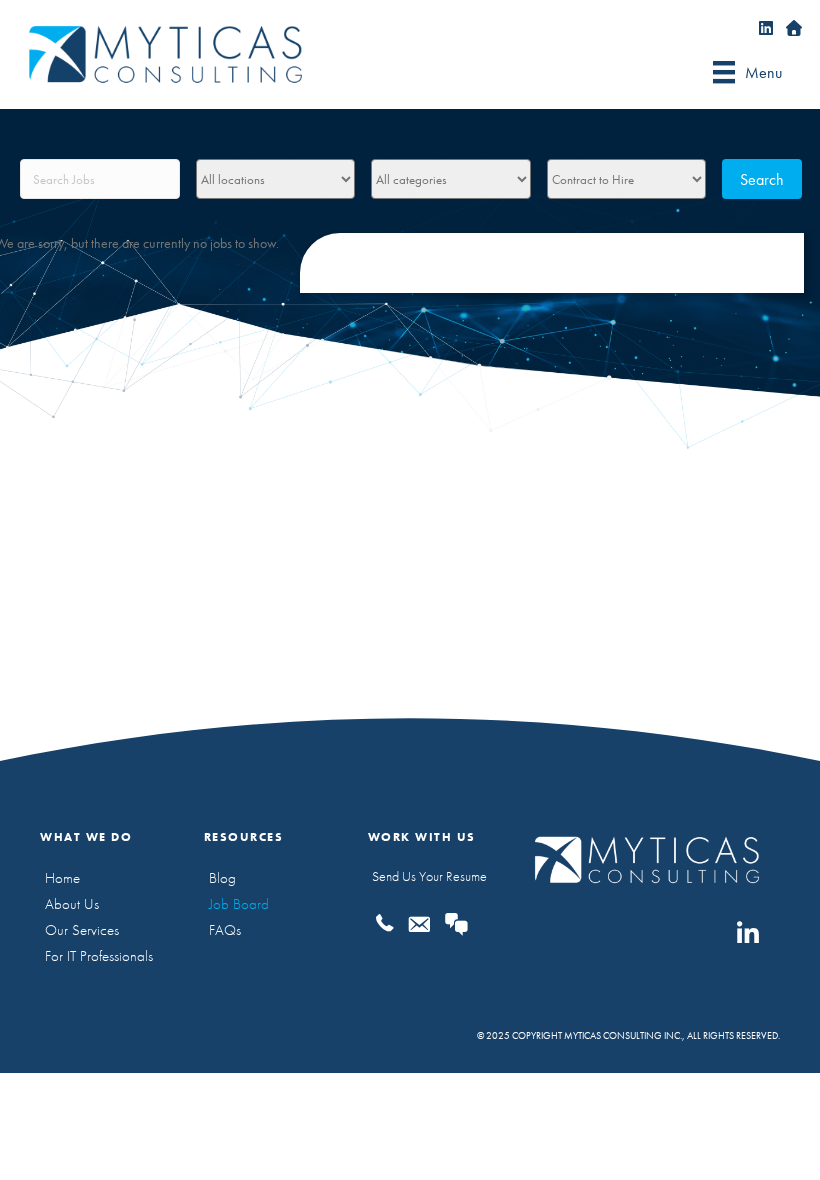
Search (762, 179)
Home (62, 878)
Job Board (239, 904)
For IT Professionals (99, 956)
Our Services (82, 930)
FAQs (225, 930)
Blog (222, 878)
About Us (72, 904)
